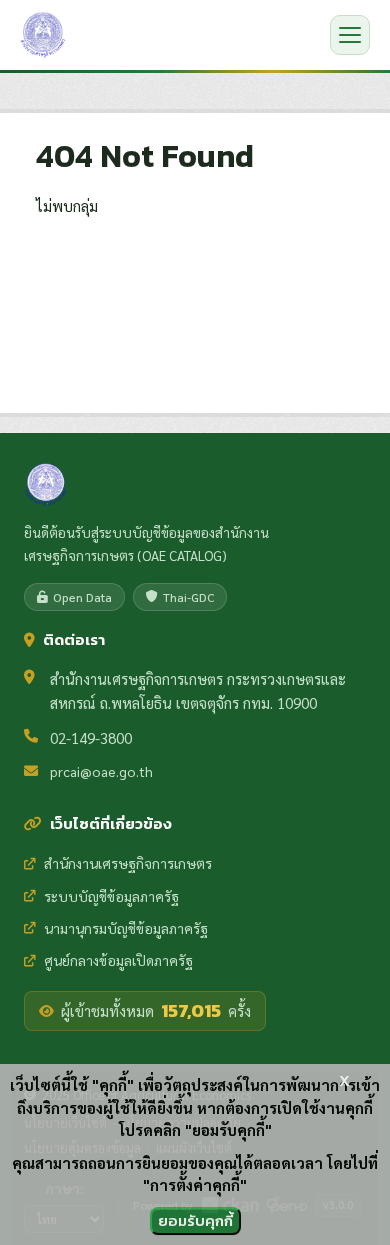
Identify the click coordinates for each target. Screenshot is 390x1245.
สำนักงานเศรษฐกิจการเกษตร (128, 863)
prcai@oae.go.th (101, 771)
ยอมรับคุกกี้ (195, 1220)
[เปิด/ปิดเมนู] (350, 35)
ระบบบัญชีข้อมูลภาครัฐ (111, 896)
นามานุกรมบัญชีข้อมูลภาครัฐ (126, 928)
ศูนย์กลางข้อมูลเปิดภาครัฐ (118, 960)
